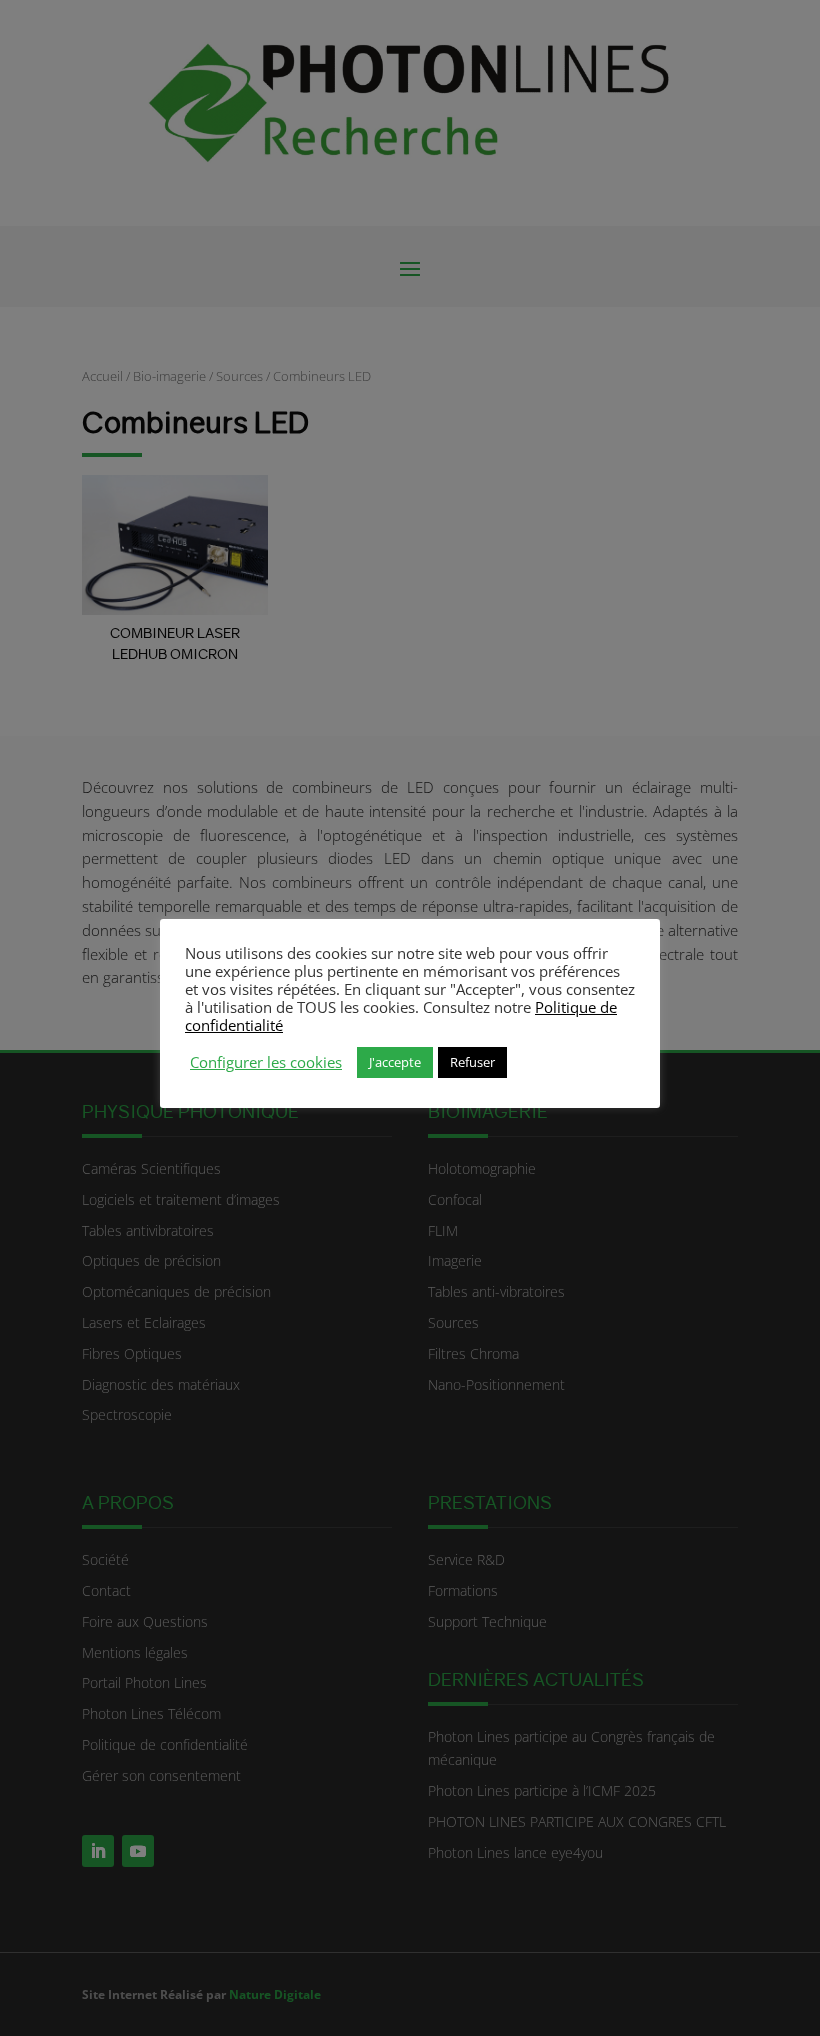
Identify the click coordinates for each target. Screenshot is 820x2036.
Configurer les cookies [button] (266, 1062)
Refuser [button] (472, 1062)
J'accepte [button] (395, 1062)
